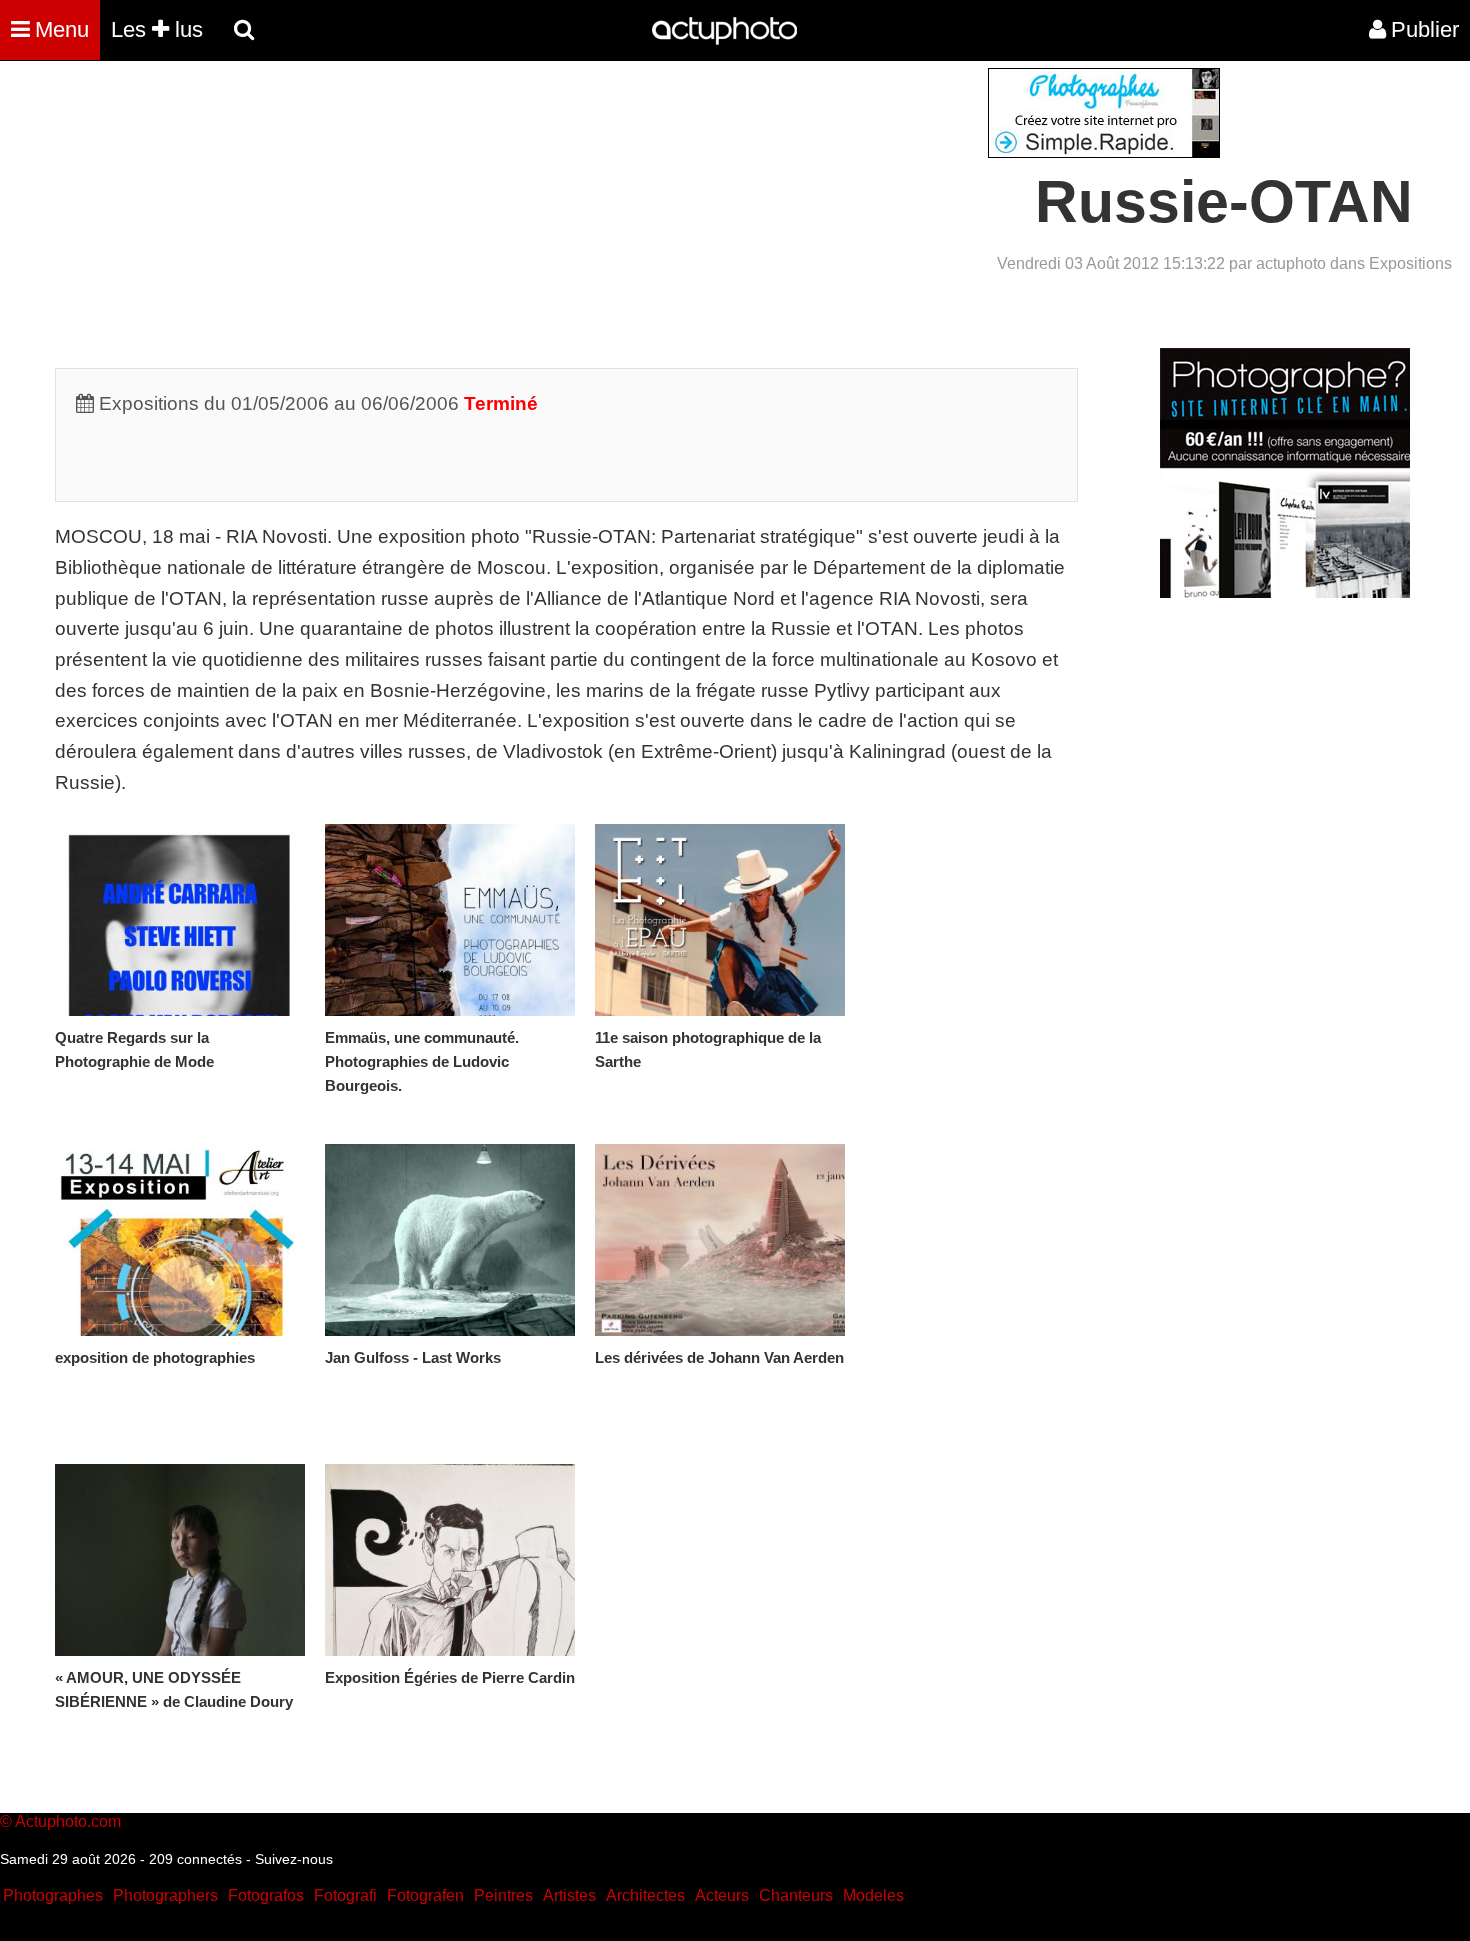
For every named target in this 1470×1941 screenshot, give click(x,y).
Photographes (53, 1895)
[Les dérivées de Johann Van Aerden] (720, 1240)
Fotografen (425, 1895)
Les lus (157, 29)
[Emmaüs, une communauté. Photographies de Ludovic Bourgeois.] (450, 920)
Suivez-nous (294, 1859)
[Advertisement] (614, 208)
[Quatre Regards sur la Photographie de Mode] (180, 920)
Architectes (645, 1895)
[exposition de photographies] (180, 1240)
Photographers (165, 1895)
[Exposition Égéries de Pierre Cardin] (450, 1560)
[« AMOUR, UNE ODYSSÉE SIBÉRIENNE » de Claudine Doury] (180, 1560)
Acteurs (722, 1895)
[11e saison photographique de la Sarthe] (720, 920)
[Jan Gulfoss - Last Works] (450, 1240)
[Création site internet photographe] (1104, 152)
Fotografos (266, 1895)
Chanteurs (796, 1895)
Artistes (569, 1895)
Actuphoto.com (68, 1821)
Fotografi (345, 1895)
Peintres (503, 1895)
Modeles (873, 1895)
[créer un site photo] (1285, 592)
